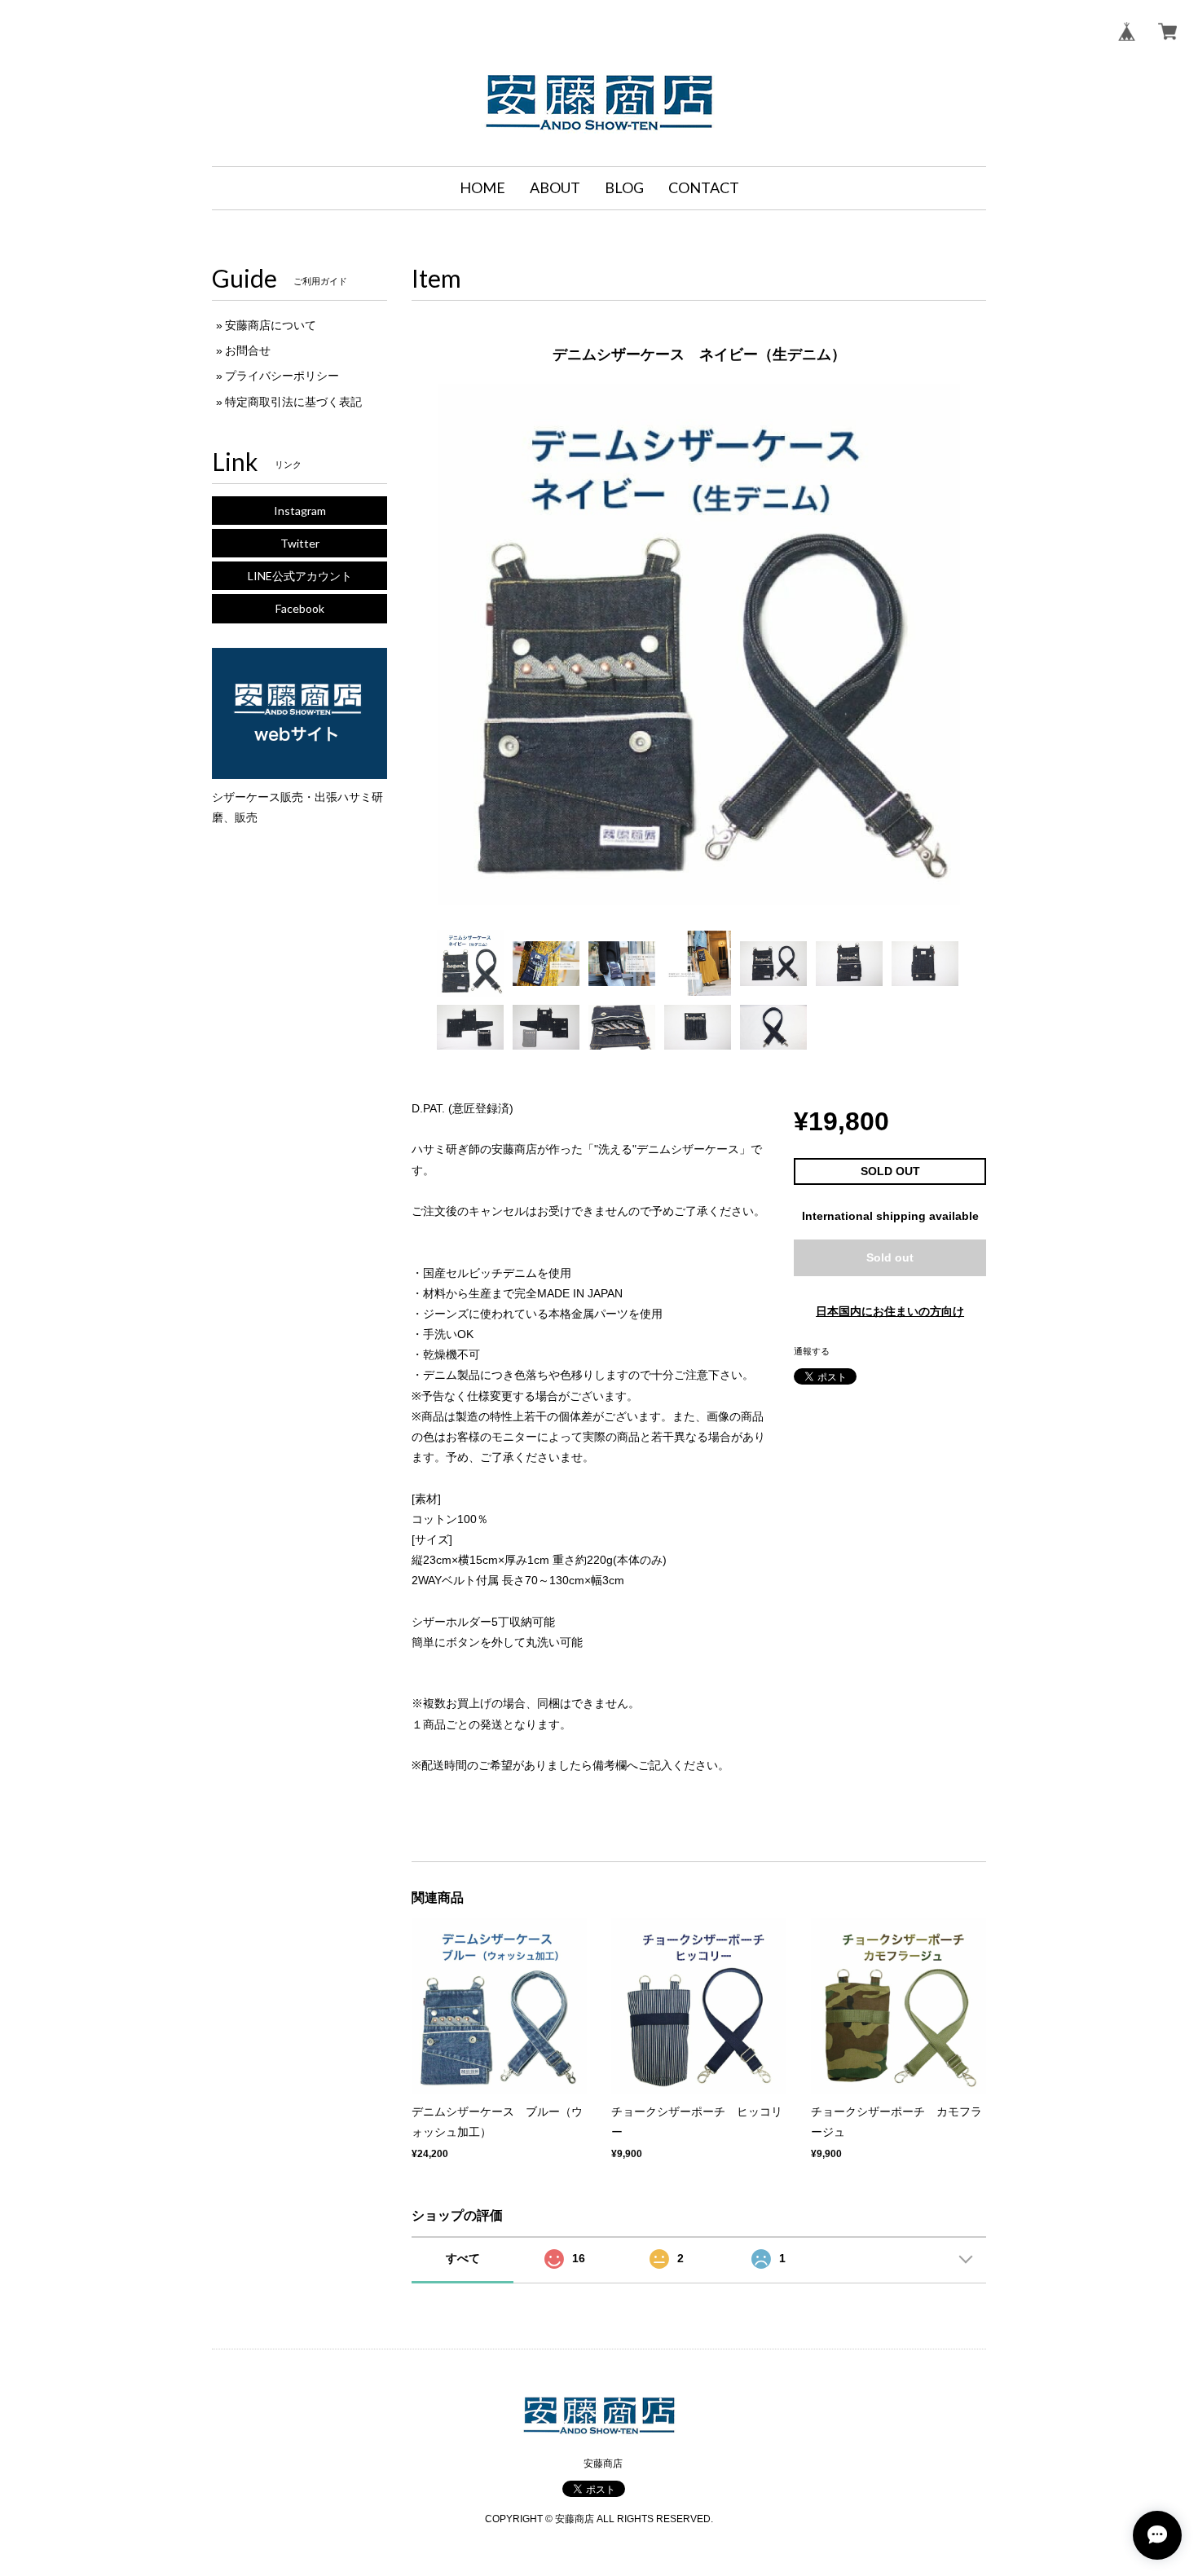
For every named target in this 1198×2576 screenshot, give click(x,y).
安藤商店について (271, 325)
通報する (812, 1351)
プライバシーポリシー (282, 376)
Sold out (890, 1257)
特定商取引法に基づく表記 (293, 402)
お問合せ (248, 350)
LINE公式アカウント (300, 576)
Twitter (300, 543)
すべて (463, 2258)
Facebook (300, 608)
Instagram (300, 511)
